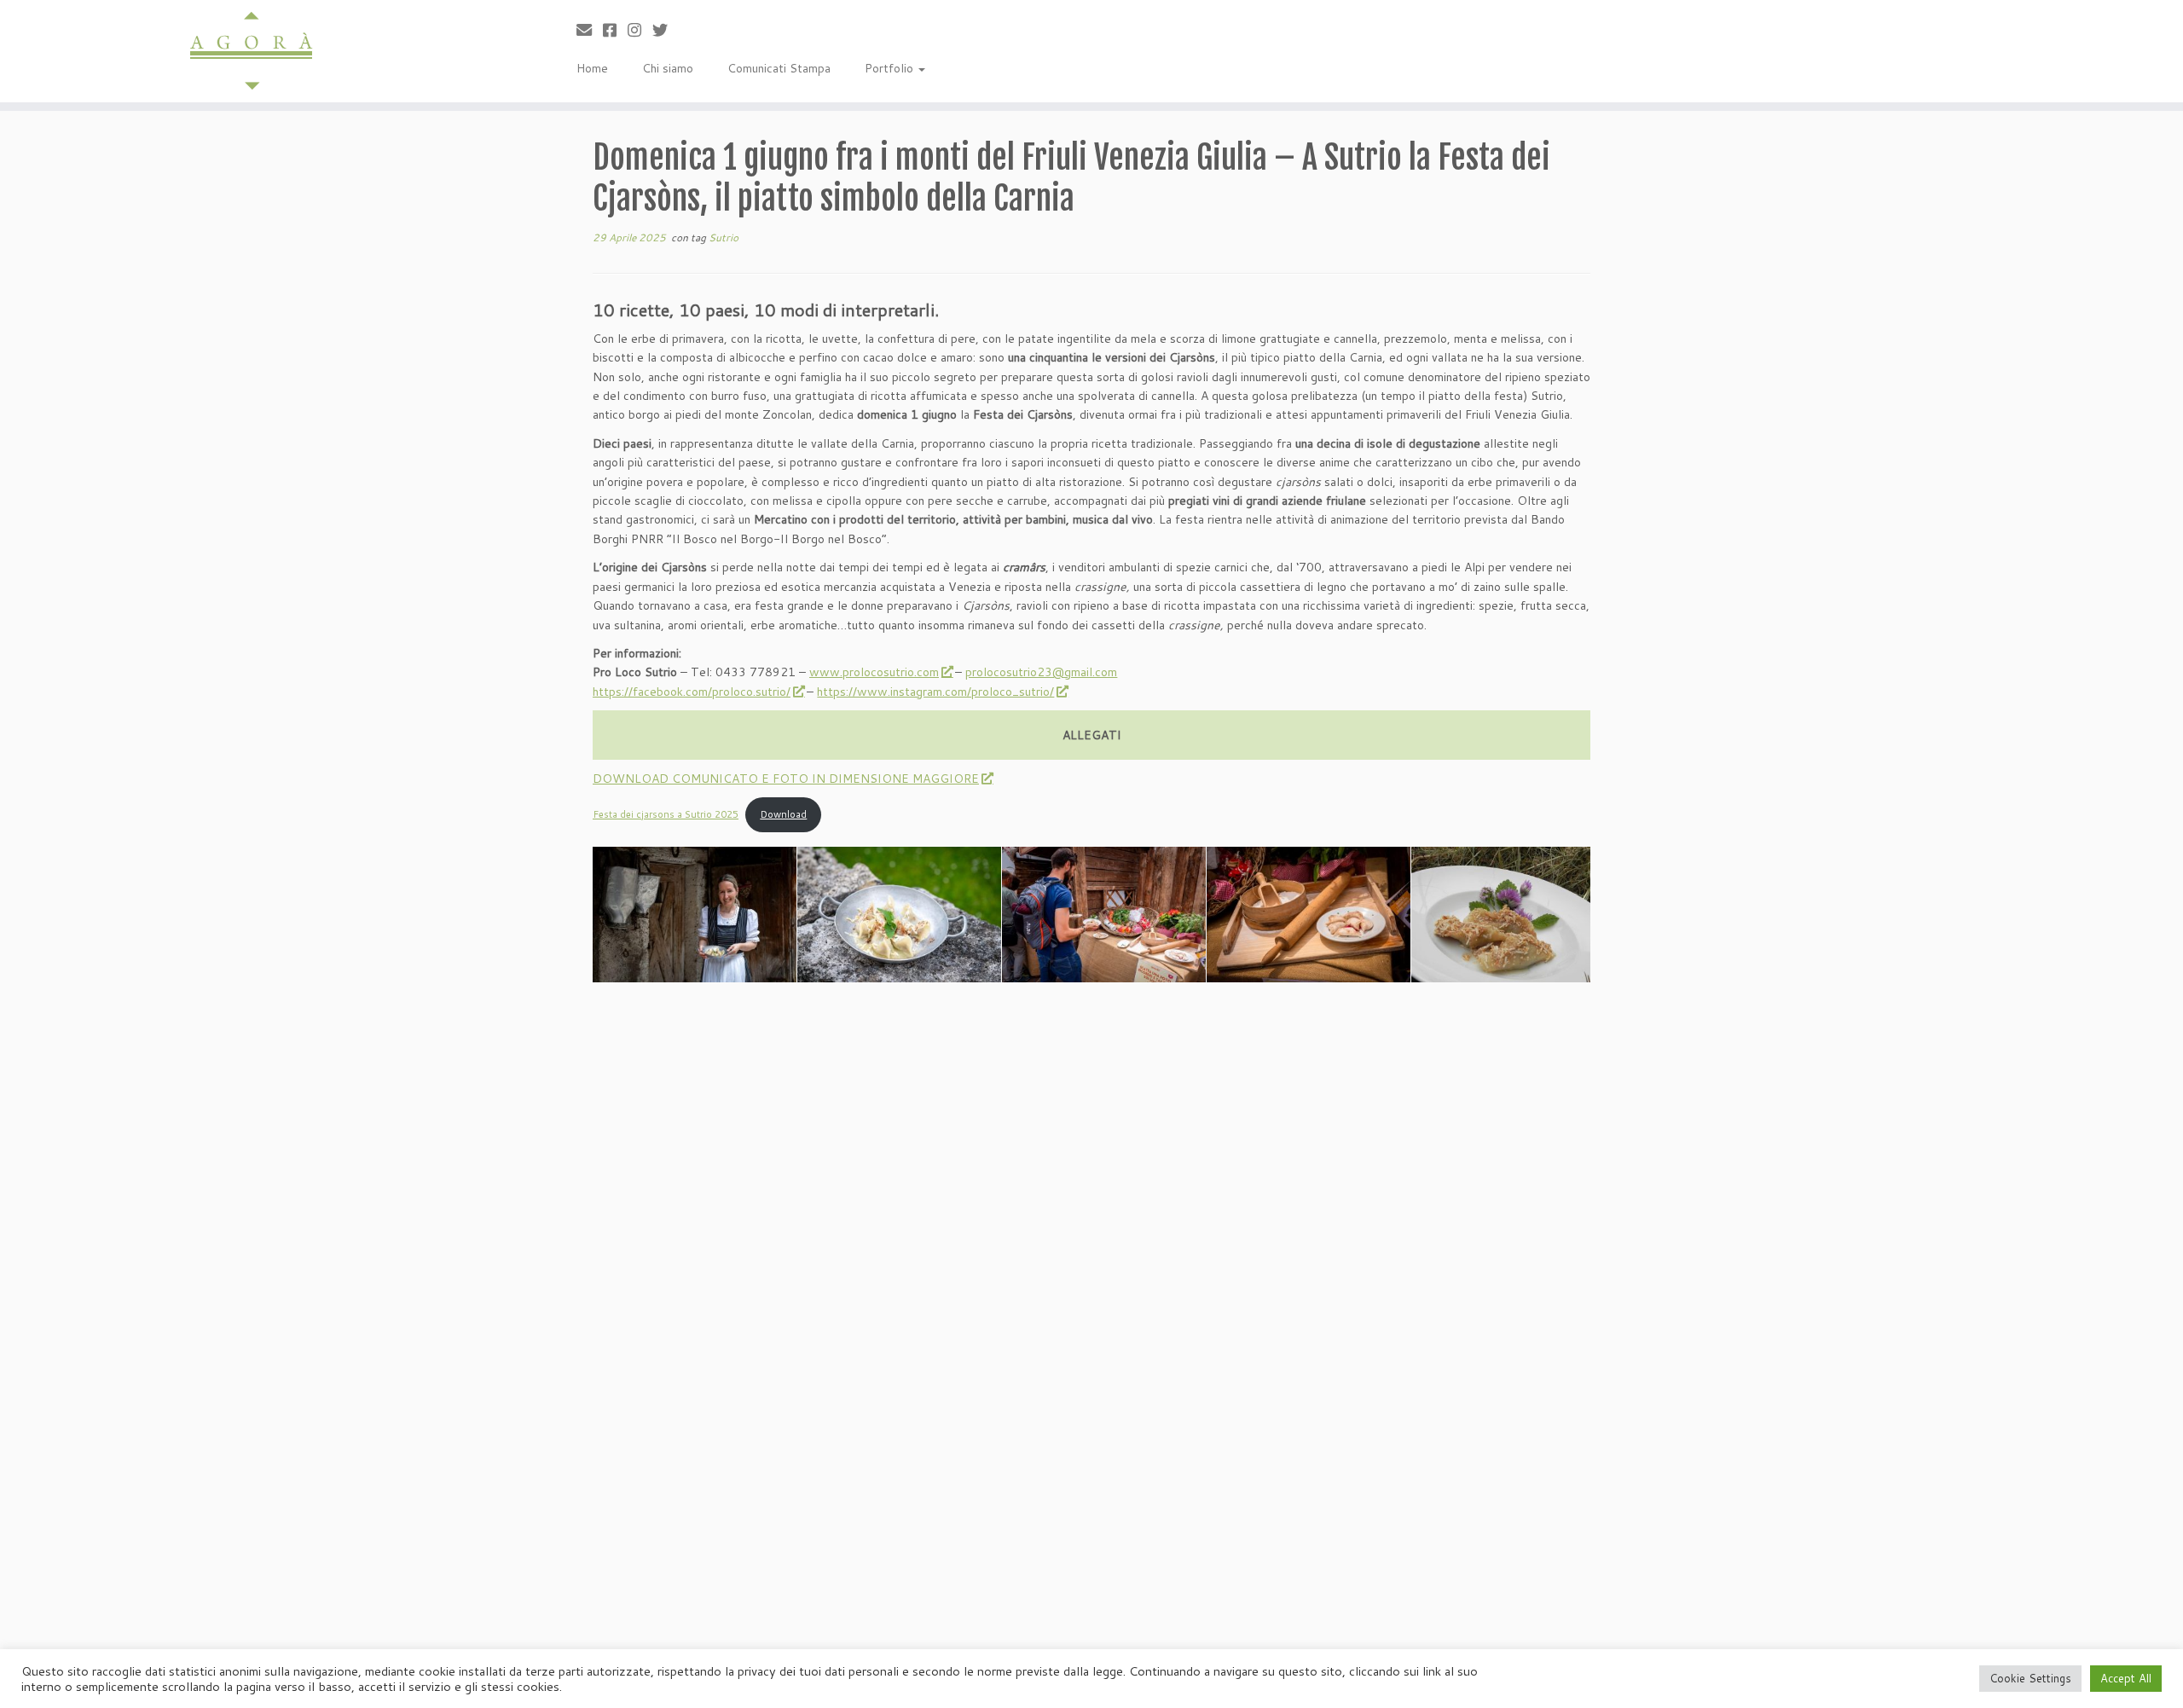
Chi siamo (668, 68)
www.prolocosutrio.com (874, 672)
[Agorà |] (252, 51)
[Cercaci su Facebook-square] (615, 30)
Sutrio (724, 237)
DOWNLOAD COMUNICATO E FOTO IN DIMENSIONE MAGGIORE (786, 779)
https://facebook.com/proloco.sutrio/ (692, 692)
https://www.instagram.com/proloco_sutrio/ (935, 692)
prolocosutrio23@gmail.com (1041, 672)
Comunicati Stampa (779, 68)
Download (783, 814)
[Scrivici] (590, 30)
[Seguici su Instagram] (640, 30)
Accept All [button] (2126, 1678)
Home (592, 68)
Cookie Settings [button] (2030, 1678)
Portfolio (891, 68)
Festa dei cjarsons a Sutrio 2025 (666, 814)
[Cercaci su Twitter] (666, 30)
